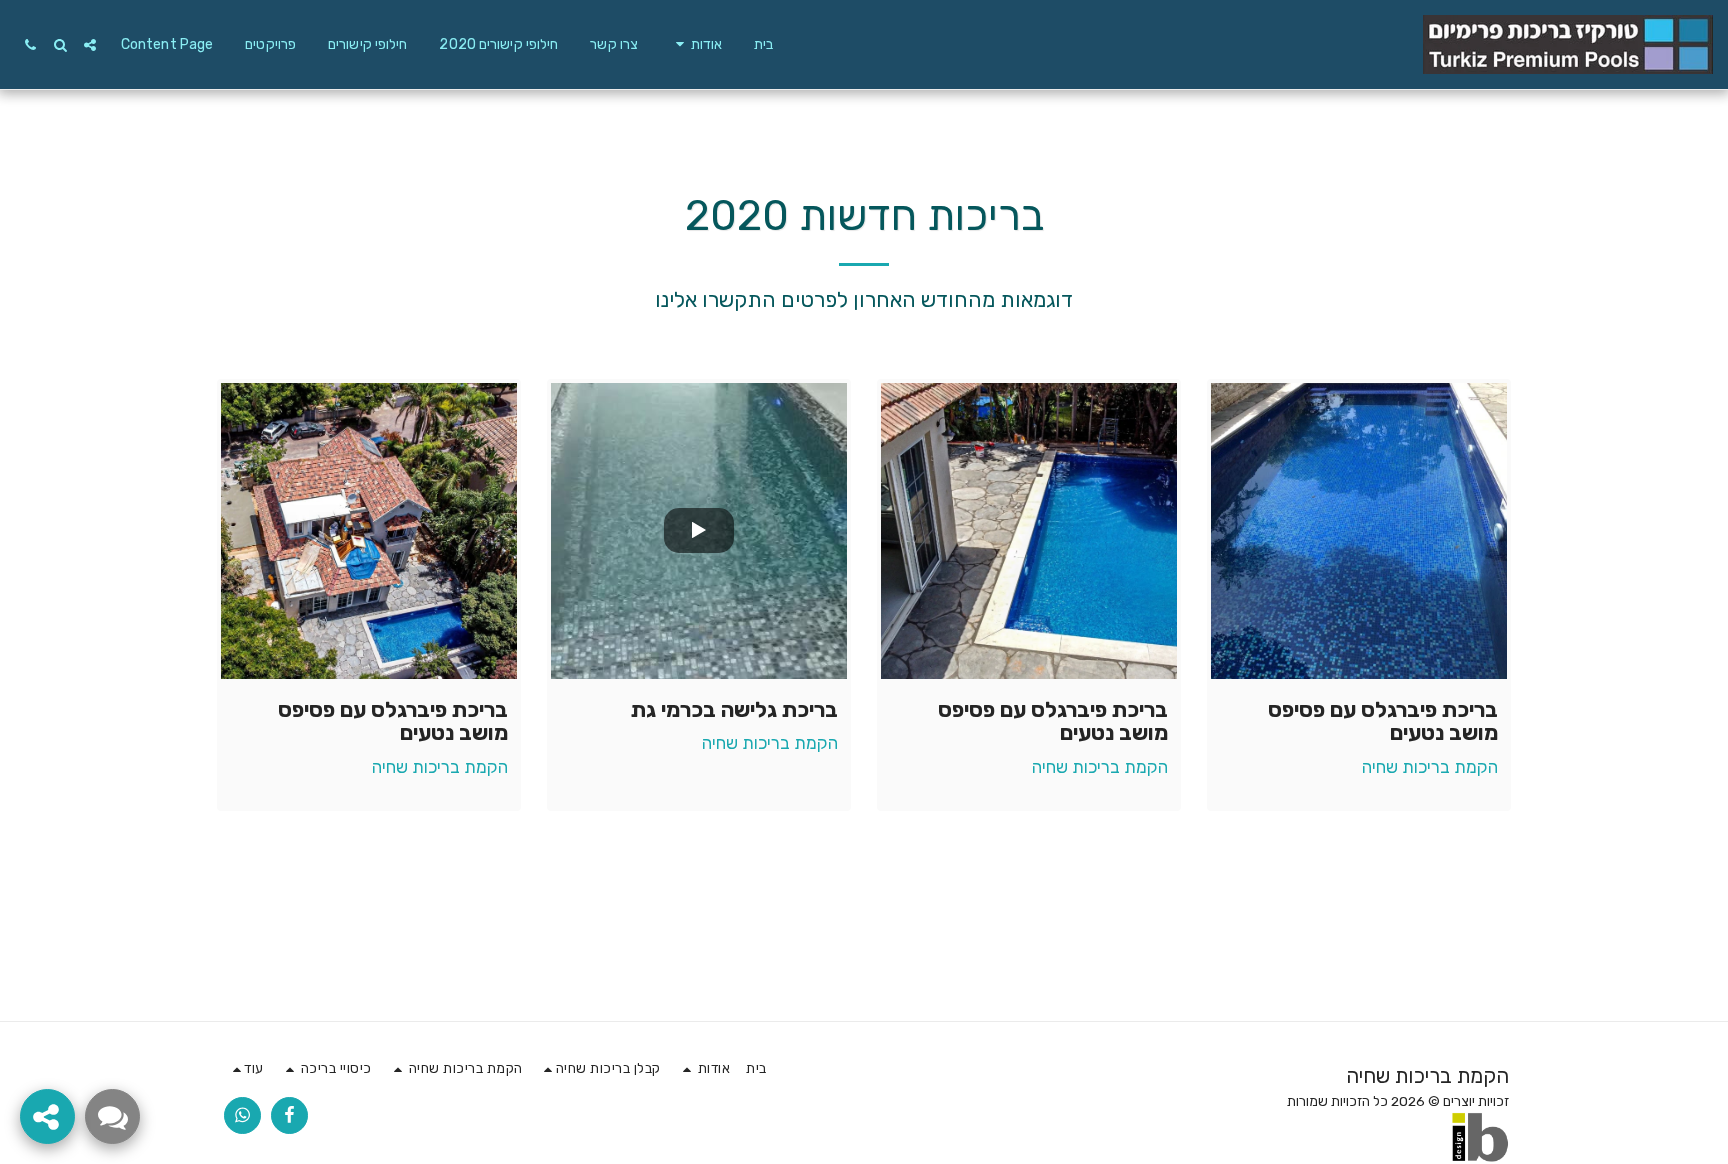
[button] (696, 44)
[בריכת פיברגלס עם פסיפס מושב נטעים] (1359, 531)
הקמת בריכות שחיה (1430, 767)
